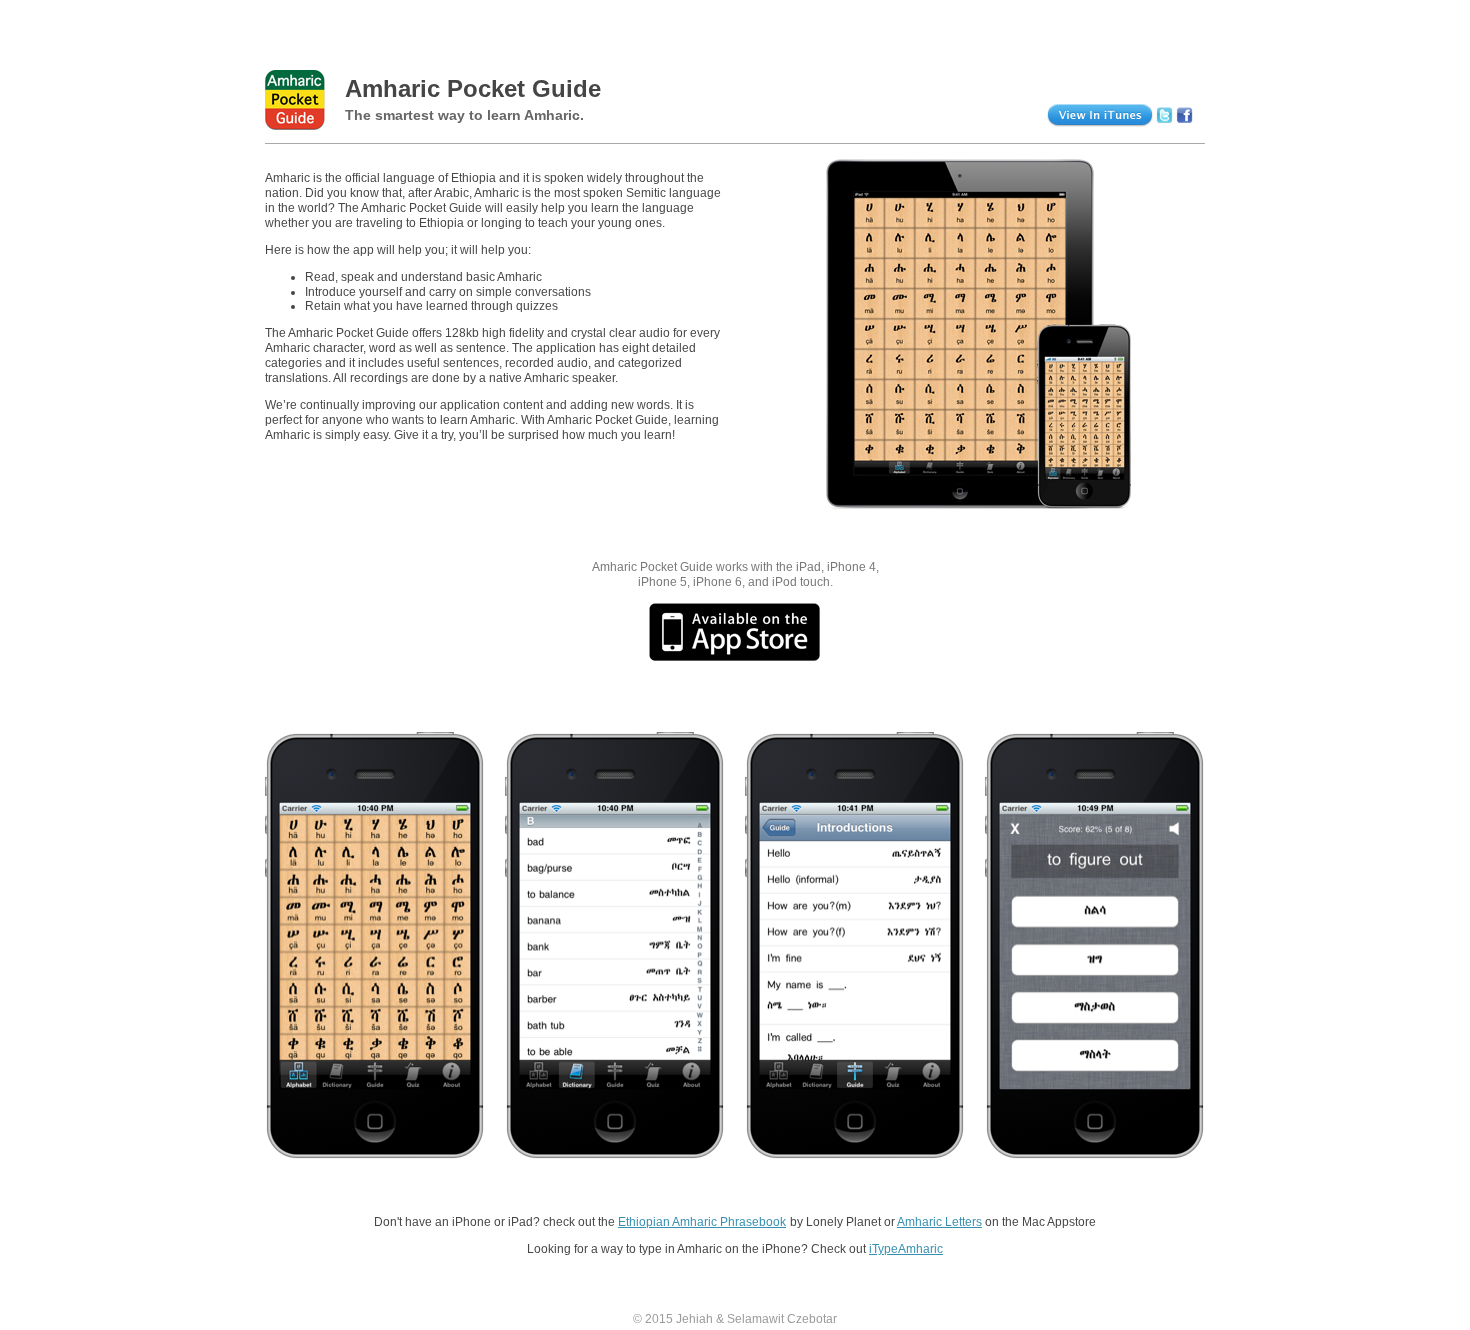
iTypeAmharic (906, 1249)
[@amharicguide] (1164, 111)
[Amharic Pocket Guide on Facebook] (1184, 111)
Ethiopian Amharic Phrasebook (702, 1222)
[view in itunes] (1069, 111)
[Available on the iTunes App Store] (735, 632)
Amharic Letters (939, 1222)
